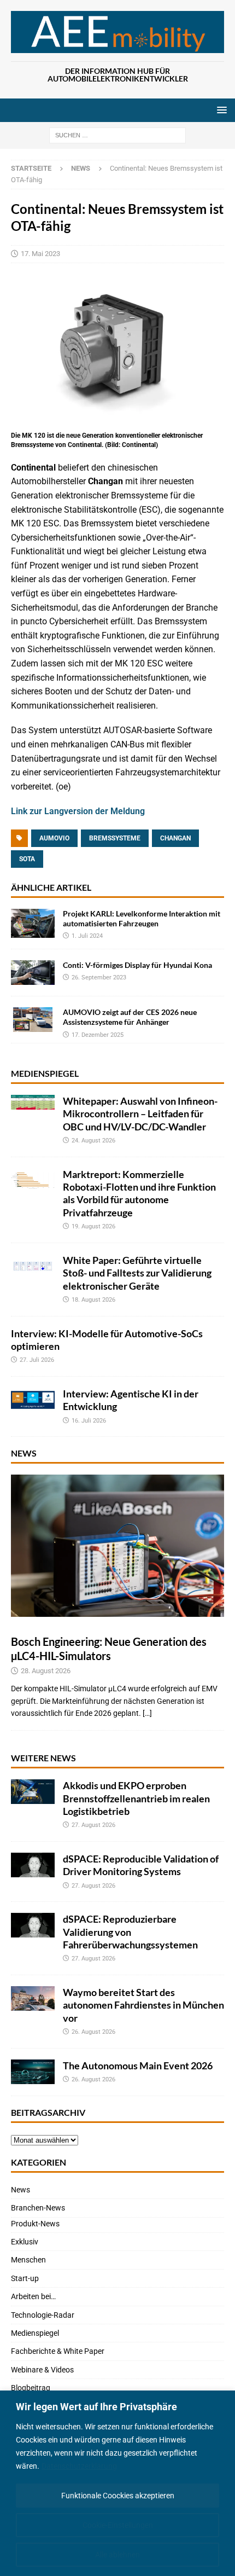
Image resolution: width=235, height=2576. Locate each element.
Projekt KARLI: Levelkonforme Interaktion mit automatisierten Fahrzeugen (142, 918)
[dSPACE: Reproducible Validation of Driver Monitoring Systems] (33, 1865)
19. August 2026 (93, 1226)
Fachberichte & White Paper (58, 2351)
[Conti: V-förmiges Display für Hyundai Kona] (33, 973)
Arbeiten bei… (33, 2296)
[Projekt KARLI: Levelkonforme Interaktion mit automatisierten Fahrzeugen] (33, 923)
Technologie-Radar (43, 2315)
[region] (117, 2483)
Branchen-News (38, 2208)
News (24, 1453)
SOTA (27, 859)
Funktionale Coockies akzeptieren (118, 2496)
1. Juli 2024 (87, 936)
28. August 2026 (46, 1671)
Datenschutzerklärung (79, 2466)
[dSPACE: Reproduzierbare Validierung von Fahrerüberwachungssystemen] (33, 1925)
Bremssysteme (115, 838)
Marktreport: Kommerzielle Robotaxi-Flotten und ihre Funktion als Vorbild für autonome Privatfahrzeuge (139, 1193)
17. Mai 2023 (40, 254)
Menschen (28, 2260)
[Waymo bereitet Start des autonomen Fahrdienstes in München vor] (33, 1998)
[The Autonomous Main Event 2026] (33, 2072)
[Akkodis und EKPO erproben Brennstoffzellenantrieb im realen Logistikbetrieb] (33, 1792)
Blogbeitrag (31, 2388)
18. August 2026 (93, 1300)
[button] (220, 110)
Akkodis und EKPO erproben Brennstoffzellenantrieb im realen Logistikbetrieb (136, 1798)
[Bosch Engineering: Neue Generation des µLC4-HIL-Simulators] (117, 1546)
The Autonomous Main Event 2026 (138, 2066)
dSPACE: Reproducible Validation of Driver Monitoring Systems (141, 1865)
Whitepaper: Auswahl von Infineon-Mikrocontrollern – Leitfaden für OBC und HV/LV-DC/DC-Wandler (140, 1114)
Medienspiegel (45, 1073)
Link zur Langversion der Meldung (78, 811)
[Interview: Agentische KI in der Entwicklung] (33, 1400)
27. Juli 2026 (37, 1360)
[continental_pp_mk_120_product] (117, 422)
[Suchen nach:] (117, 135)
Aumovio (54, 838)
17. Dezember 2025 (98, 1035)
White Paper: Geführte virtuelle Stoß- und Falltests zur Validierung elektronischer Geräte (137, 1273)
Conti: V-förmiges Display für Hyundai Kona (137, 965)
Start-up (25, 2278)
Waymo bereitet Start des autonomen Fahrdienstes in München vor (143, 2005)
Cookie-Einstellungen (118, 2525)
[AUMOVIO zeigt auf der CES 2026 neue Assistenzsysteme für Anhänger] (33, 1020)
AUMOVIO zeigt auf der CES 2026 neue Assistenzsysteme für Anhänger (130, 1017)
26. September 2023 (99, 977)
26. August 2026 (93, 2032)
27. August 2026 (93, 1825)
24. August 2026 (93, 1141)
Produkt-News (35, 2224)
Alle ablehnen (117, 2555)
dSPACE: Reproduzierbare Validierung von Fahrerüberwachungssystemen (130, 1932)
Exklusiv (25, 2242)
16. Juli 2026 (89, 1421)
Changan (175, 838)
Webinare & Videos (42, 2370)
